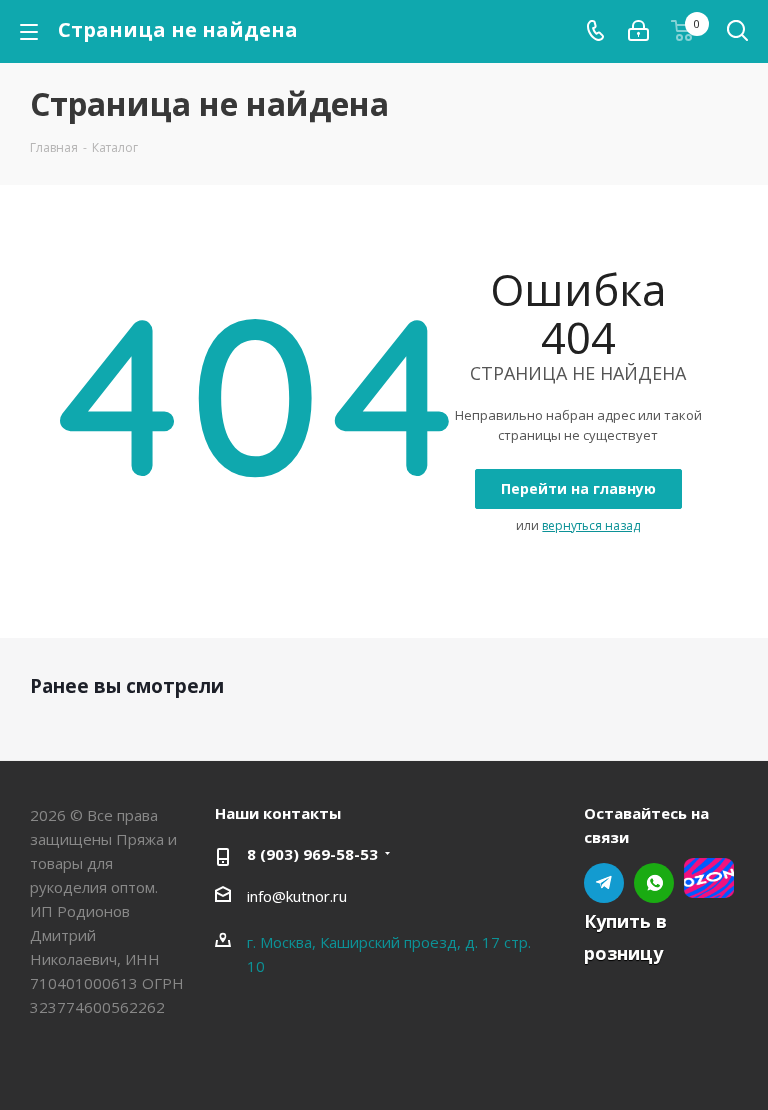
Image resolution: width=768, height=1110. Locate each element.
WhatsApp (654, 883)
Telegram (604, 883)
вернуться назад (591, 525)
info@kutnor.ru (297, 896)
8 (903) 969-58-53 (312, 854)
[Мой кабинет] (638, 31)
